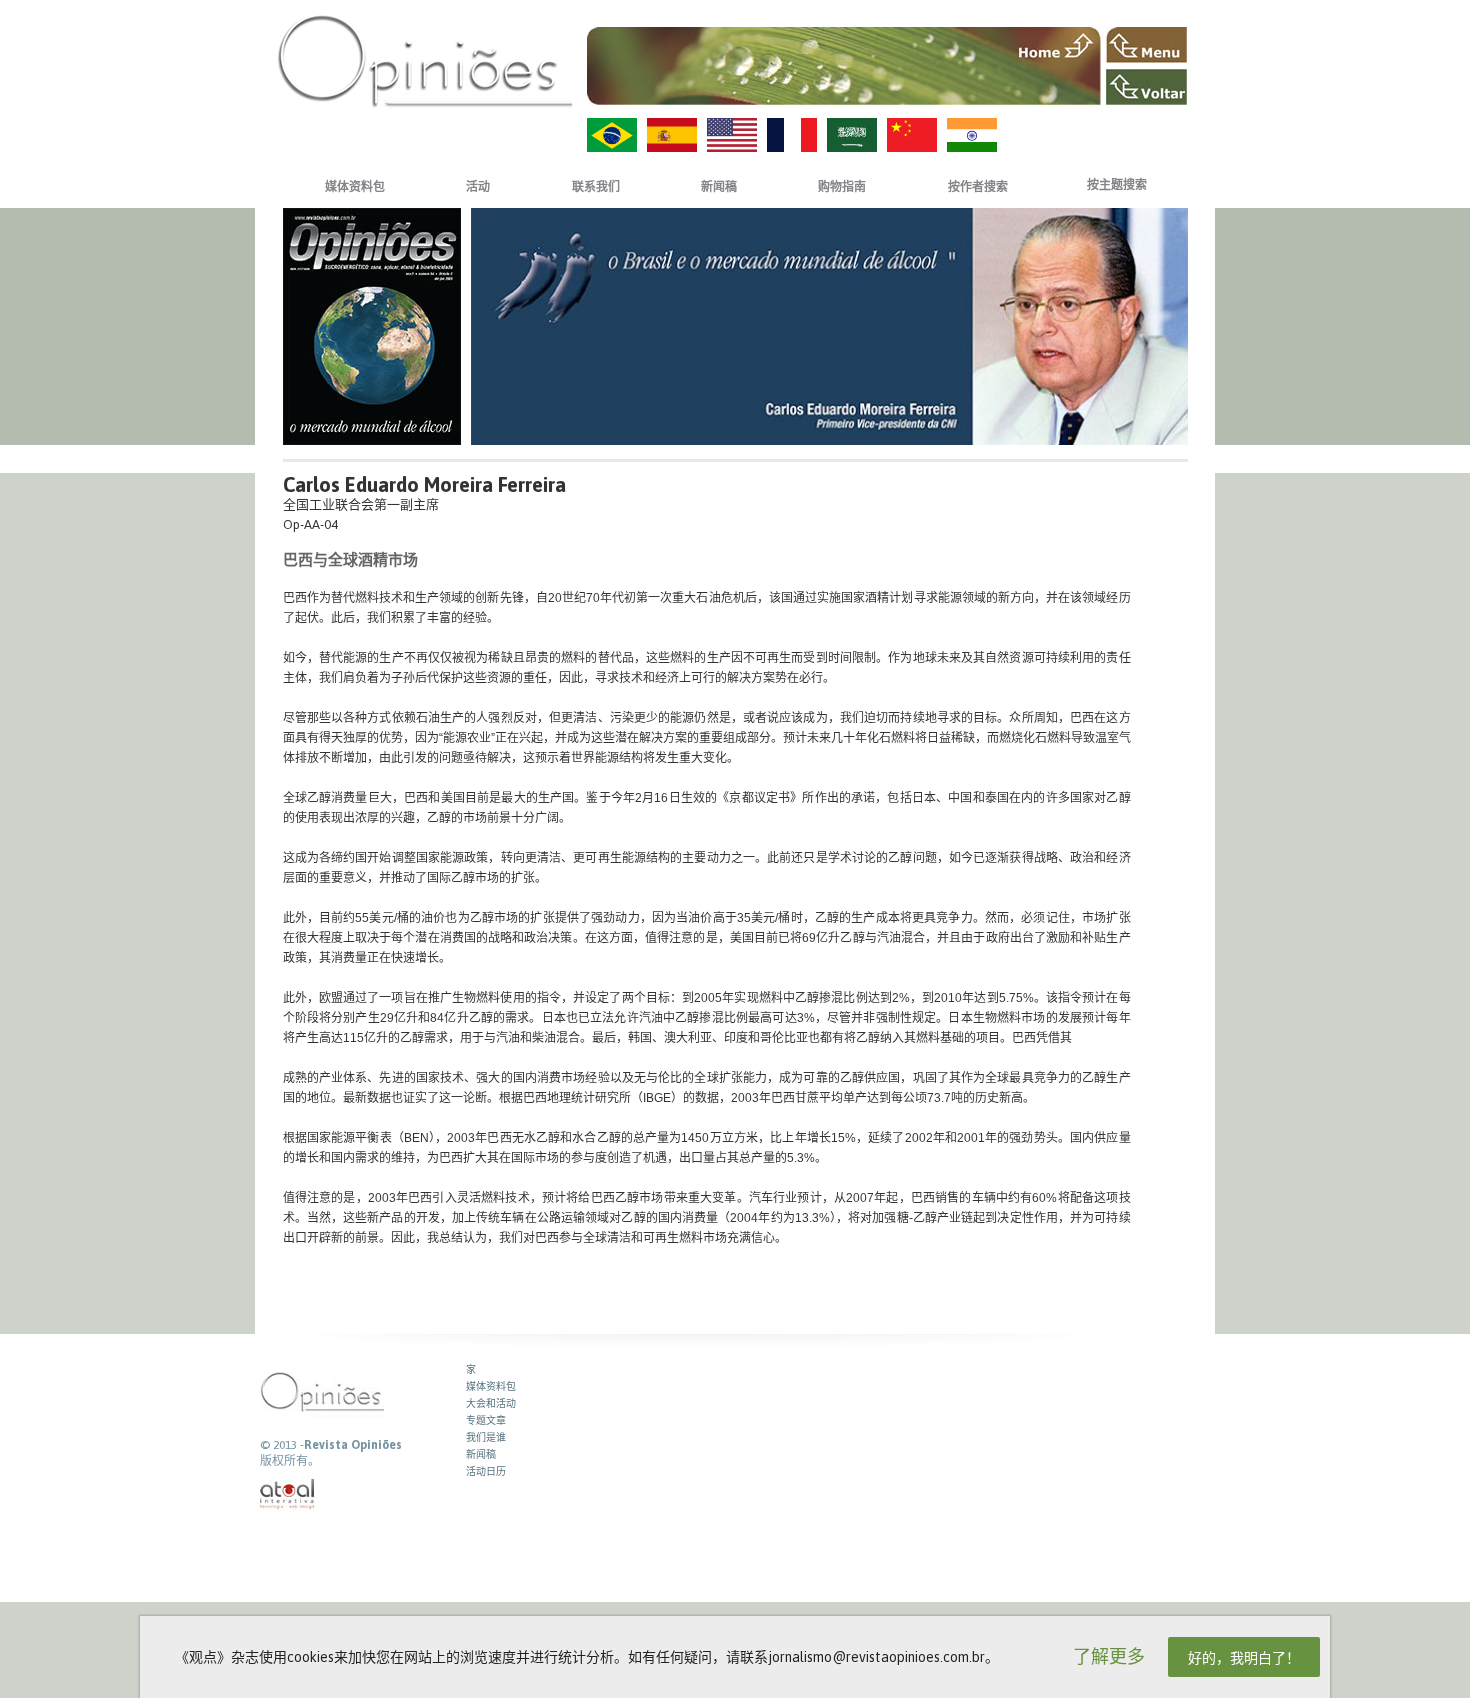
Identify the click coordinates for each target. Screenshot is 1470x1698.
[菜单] (1146, 45)
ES (672, 135)
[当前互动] (288, 1494)
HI (972, 135)
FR (792, 135)
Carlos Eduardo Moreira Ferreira (424, 484)
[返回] (1146, 87)
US (732, 135)
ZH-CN (912, 135)
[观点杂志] (425, 60)
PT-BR (612, 135)
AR (852, 135)
